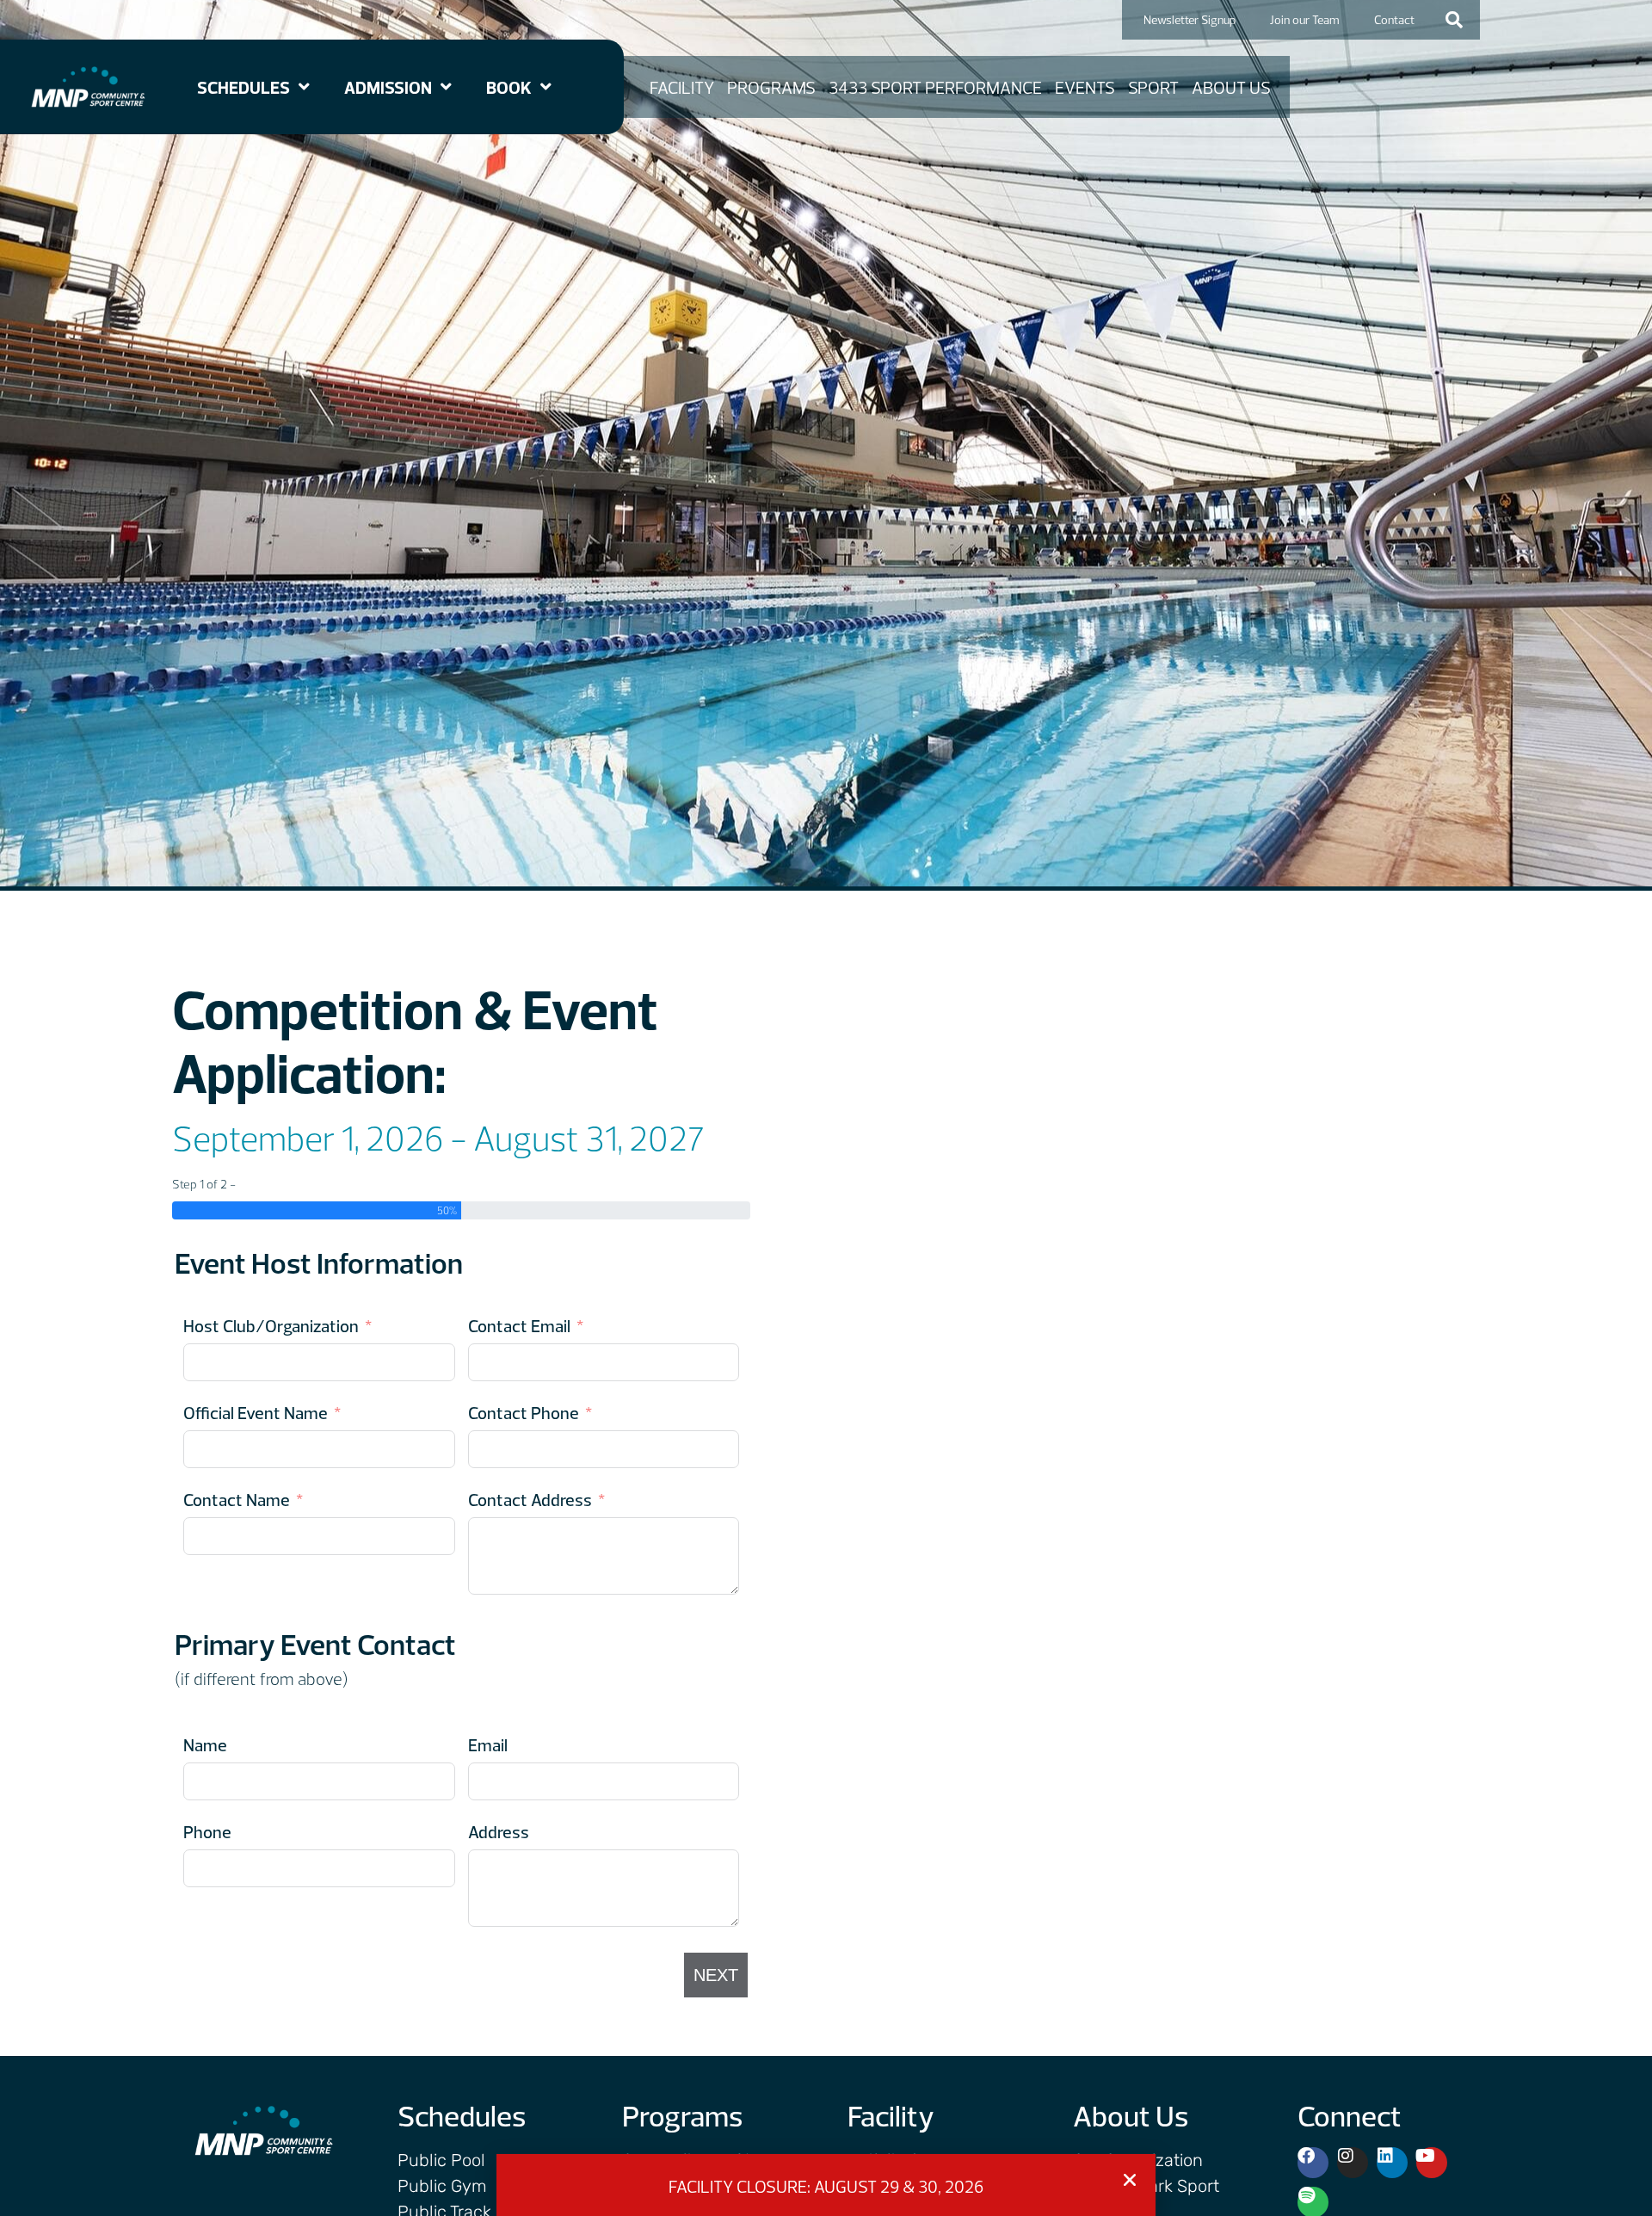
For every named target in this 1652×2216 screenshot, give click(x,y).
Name (205, 1745)
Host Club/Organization (271, 1326)
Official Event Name (256, 1413)
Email (488, 1745)
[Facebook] (1313, 2163)
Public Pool (441, 2160)
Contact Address (530, 1500)
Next (716, 1975)
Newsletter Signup (1190, 20)
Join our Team (1305, 20)
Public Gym (442, 2186)
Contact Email (519, 1326)
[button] (1454, 20)
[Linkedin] (1392, 2163)
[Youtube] (1432, 2163)
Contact (1394, 20)
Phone (207, 1832)
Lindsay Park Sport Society (1146, 2194)
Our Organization (1138, 2160)
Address (499, 1832)
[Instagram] (1353, 2163)
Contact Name (237, 1500)
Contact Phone (524, 1413)
